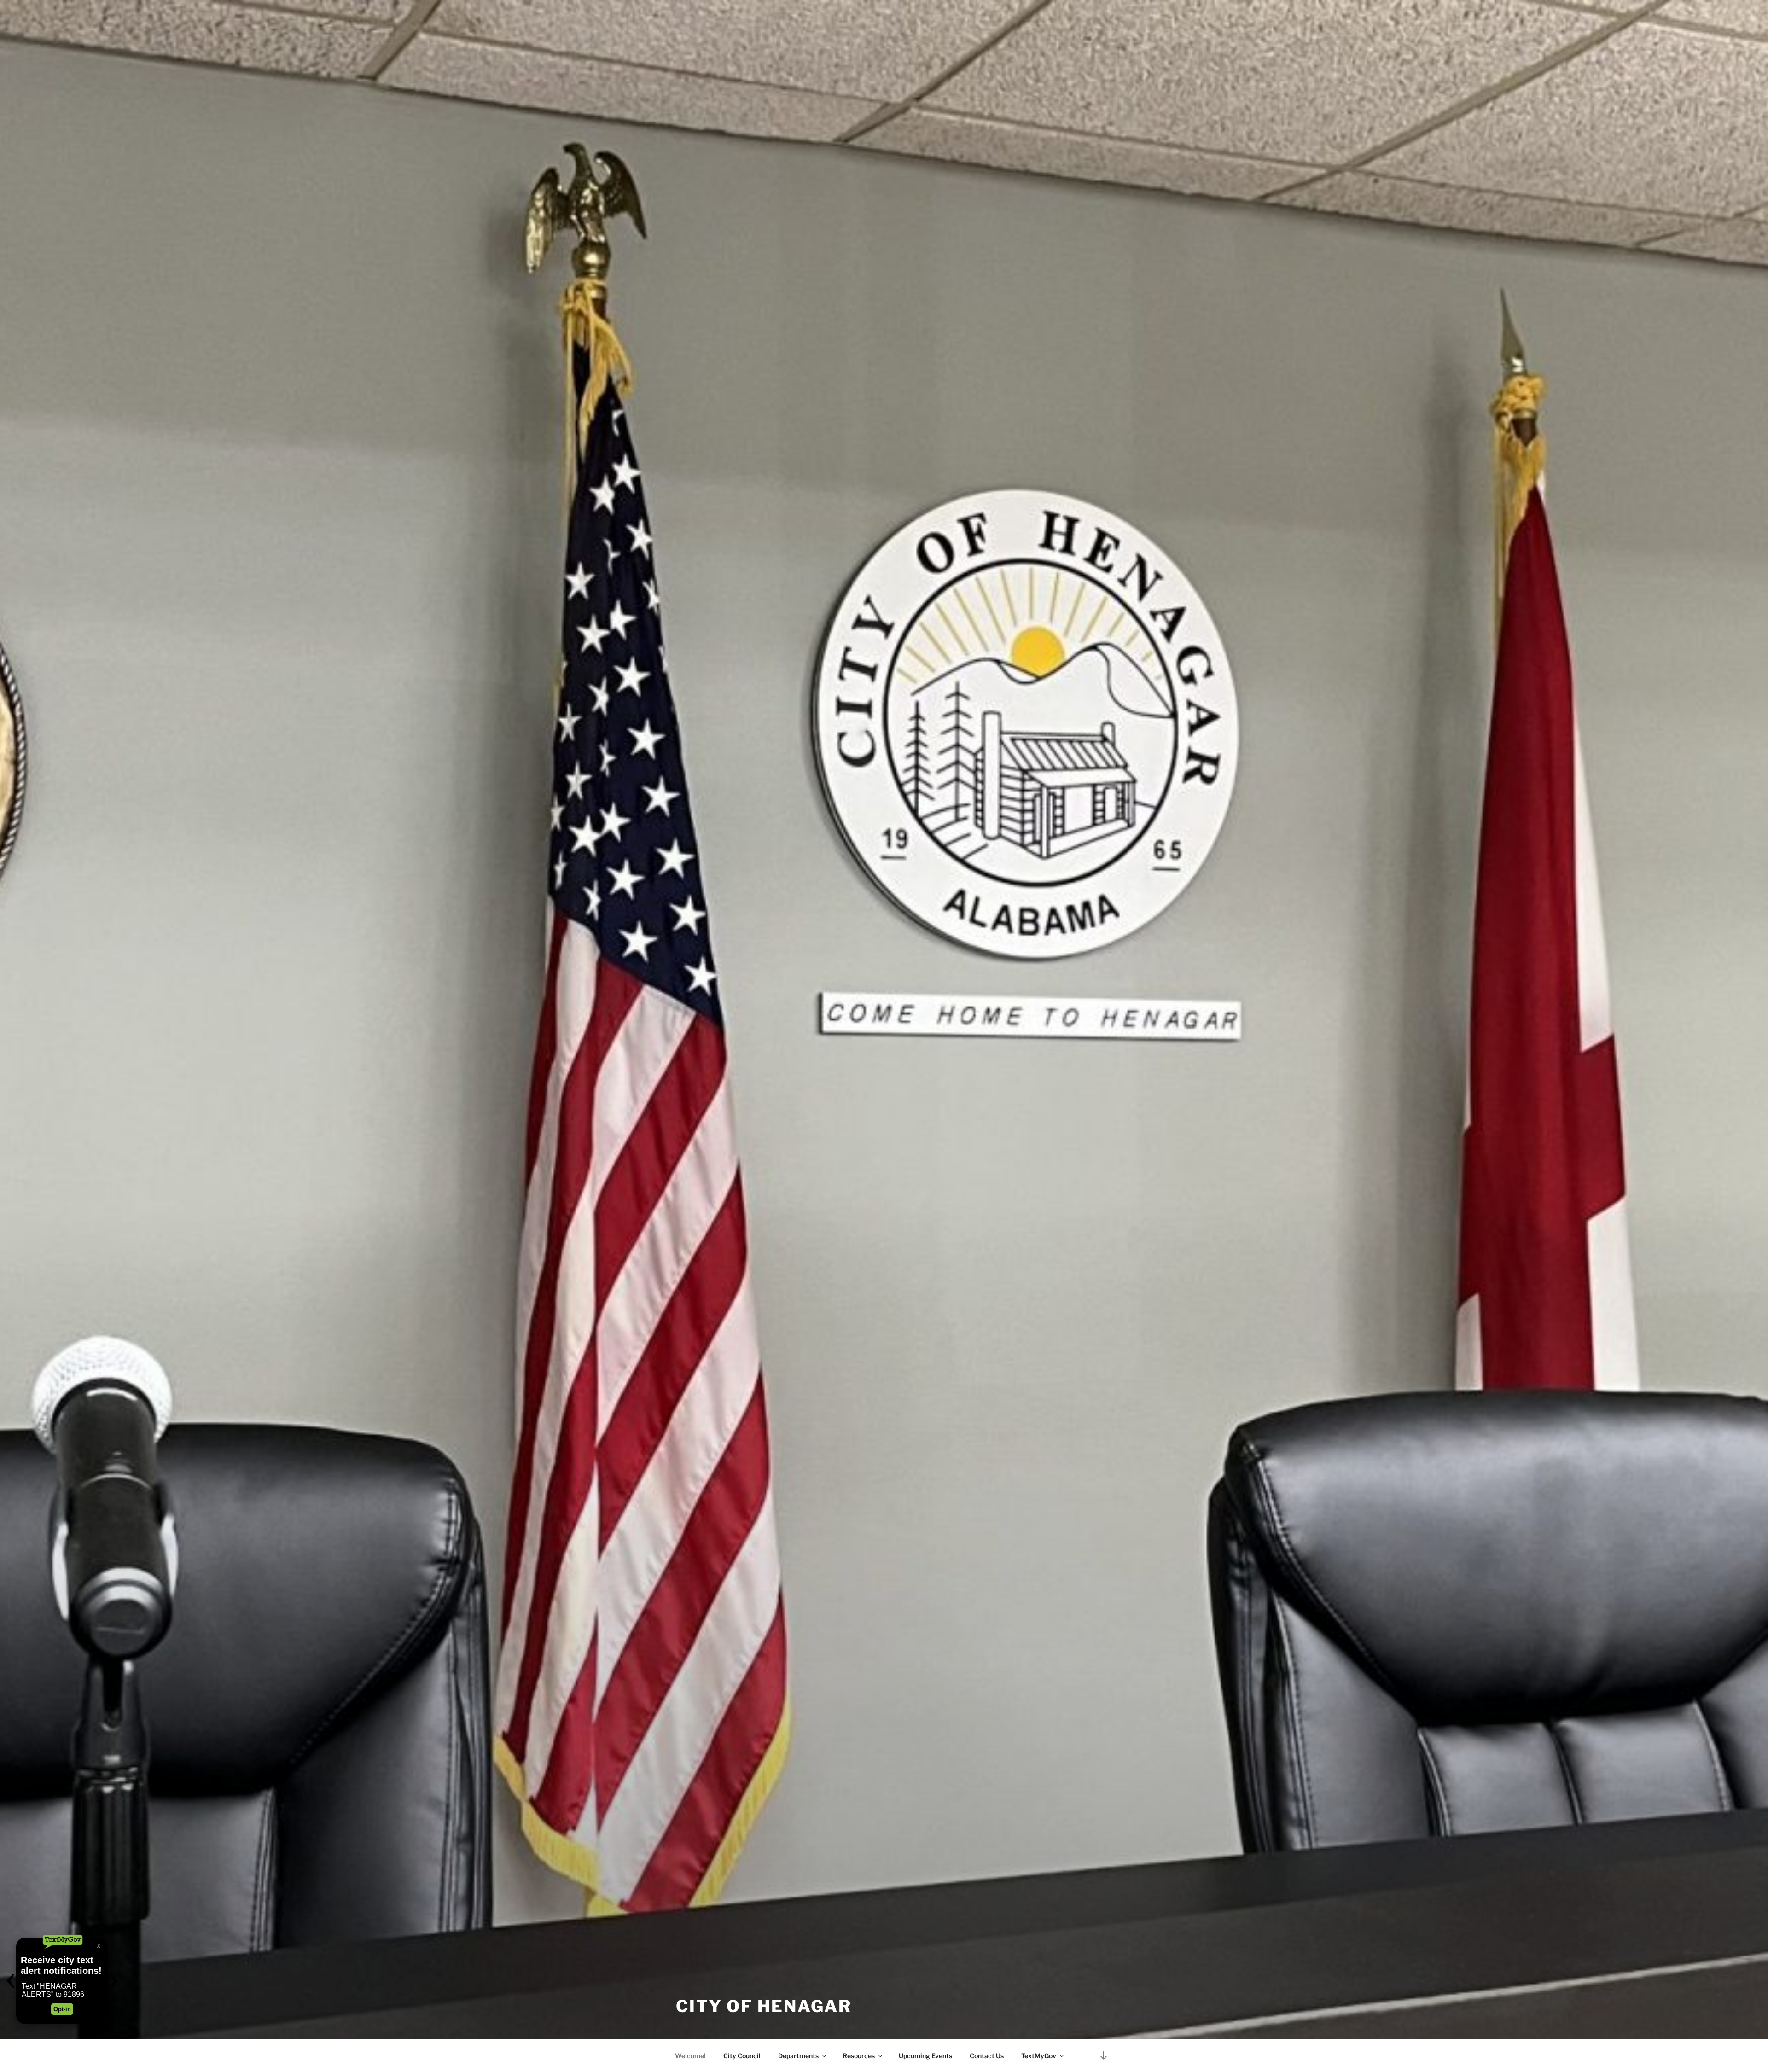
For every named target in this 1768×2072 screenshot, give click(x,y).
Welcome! (690, 2056)
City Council (742, 2056)
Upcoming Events (925, 2056)
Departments (798, 2056)
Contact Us (987, 2056)
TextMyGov (1039, 2056)
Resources (859, 2056)
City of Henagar (764, 2006)
